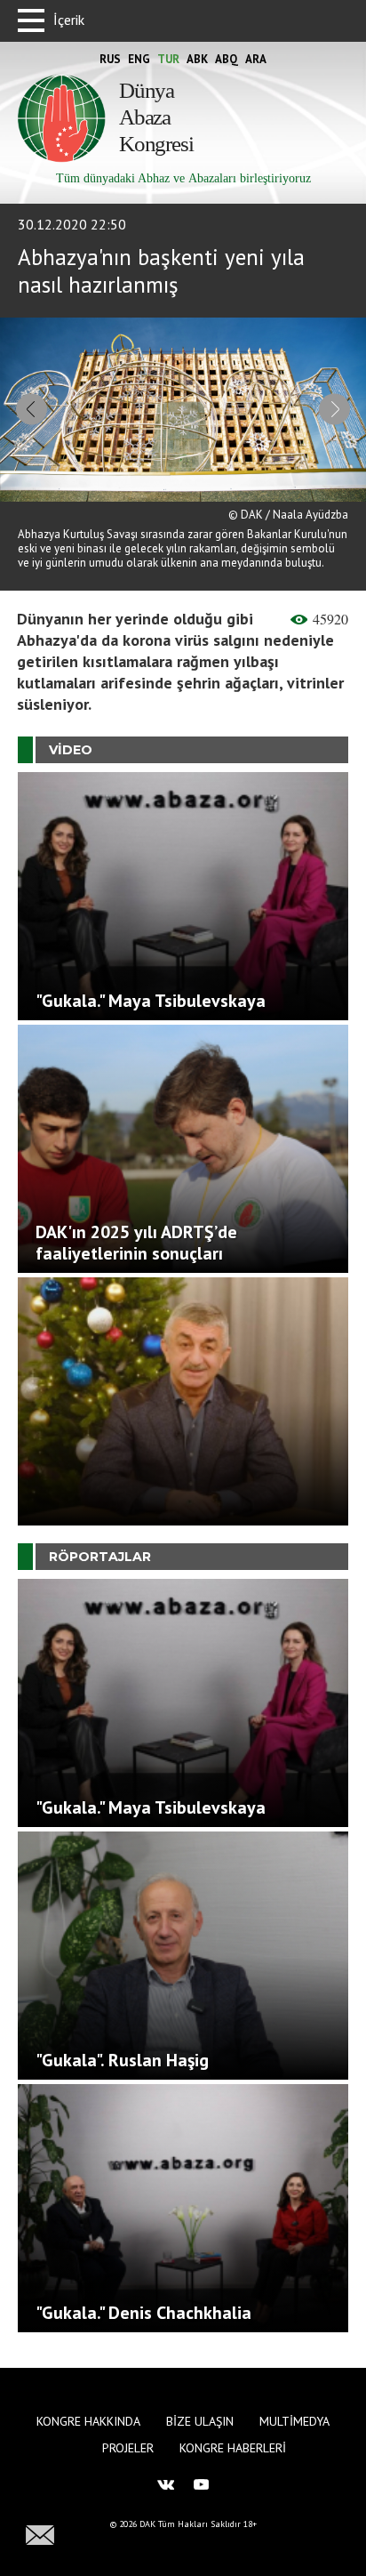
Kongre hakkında (88, 2421)
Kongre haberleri (233, 2448)
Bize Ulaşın (200, 2421)
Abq (227, 59)
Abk (197, 59)
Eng (139, 59)
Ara (256, 59)
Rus (110, 59)
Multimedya (294, 2421)
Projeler (128, 2448)
